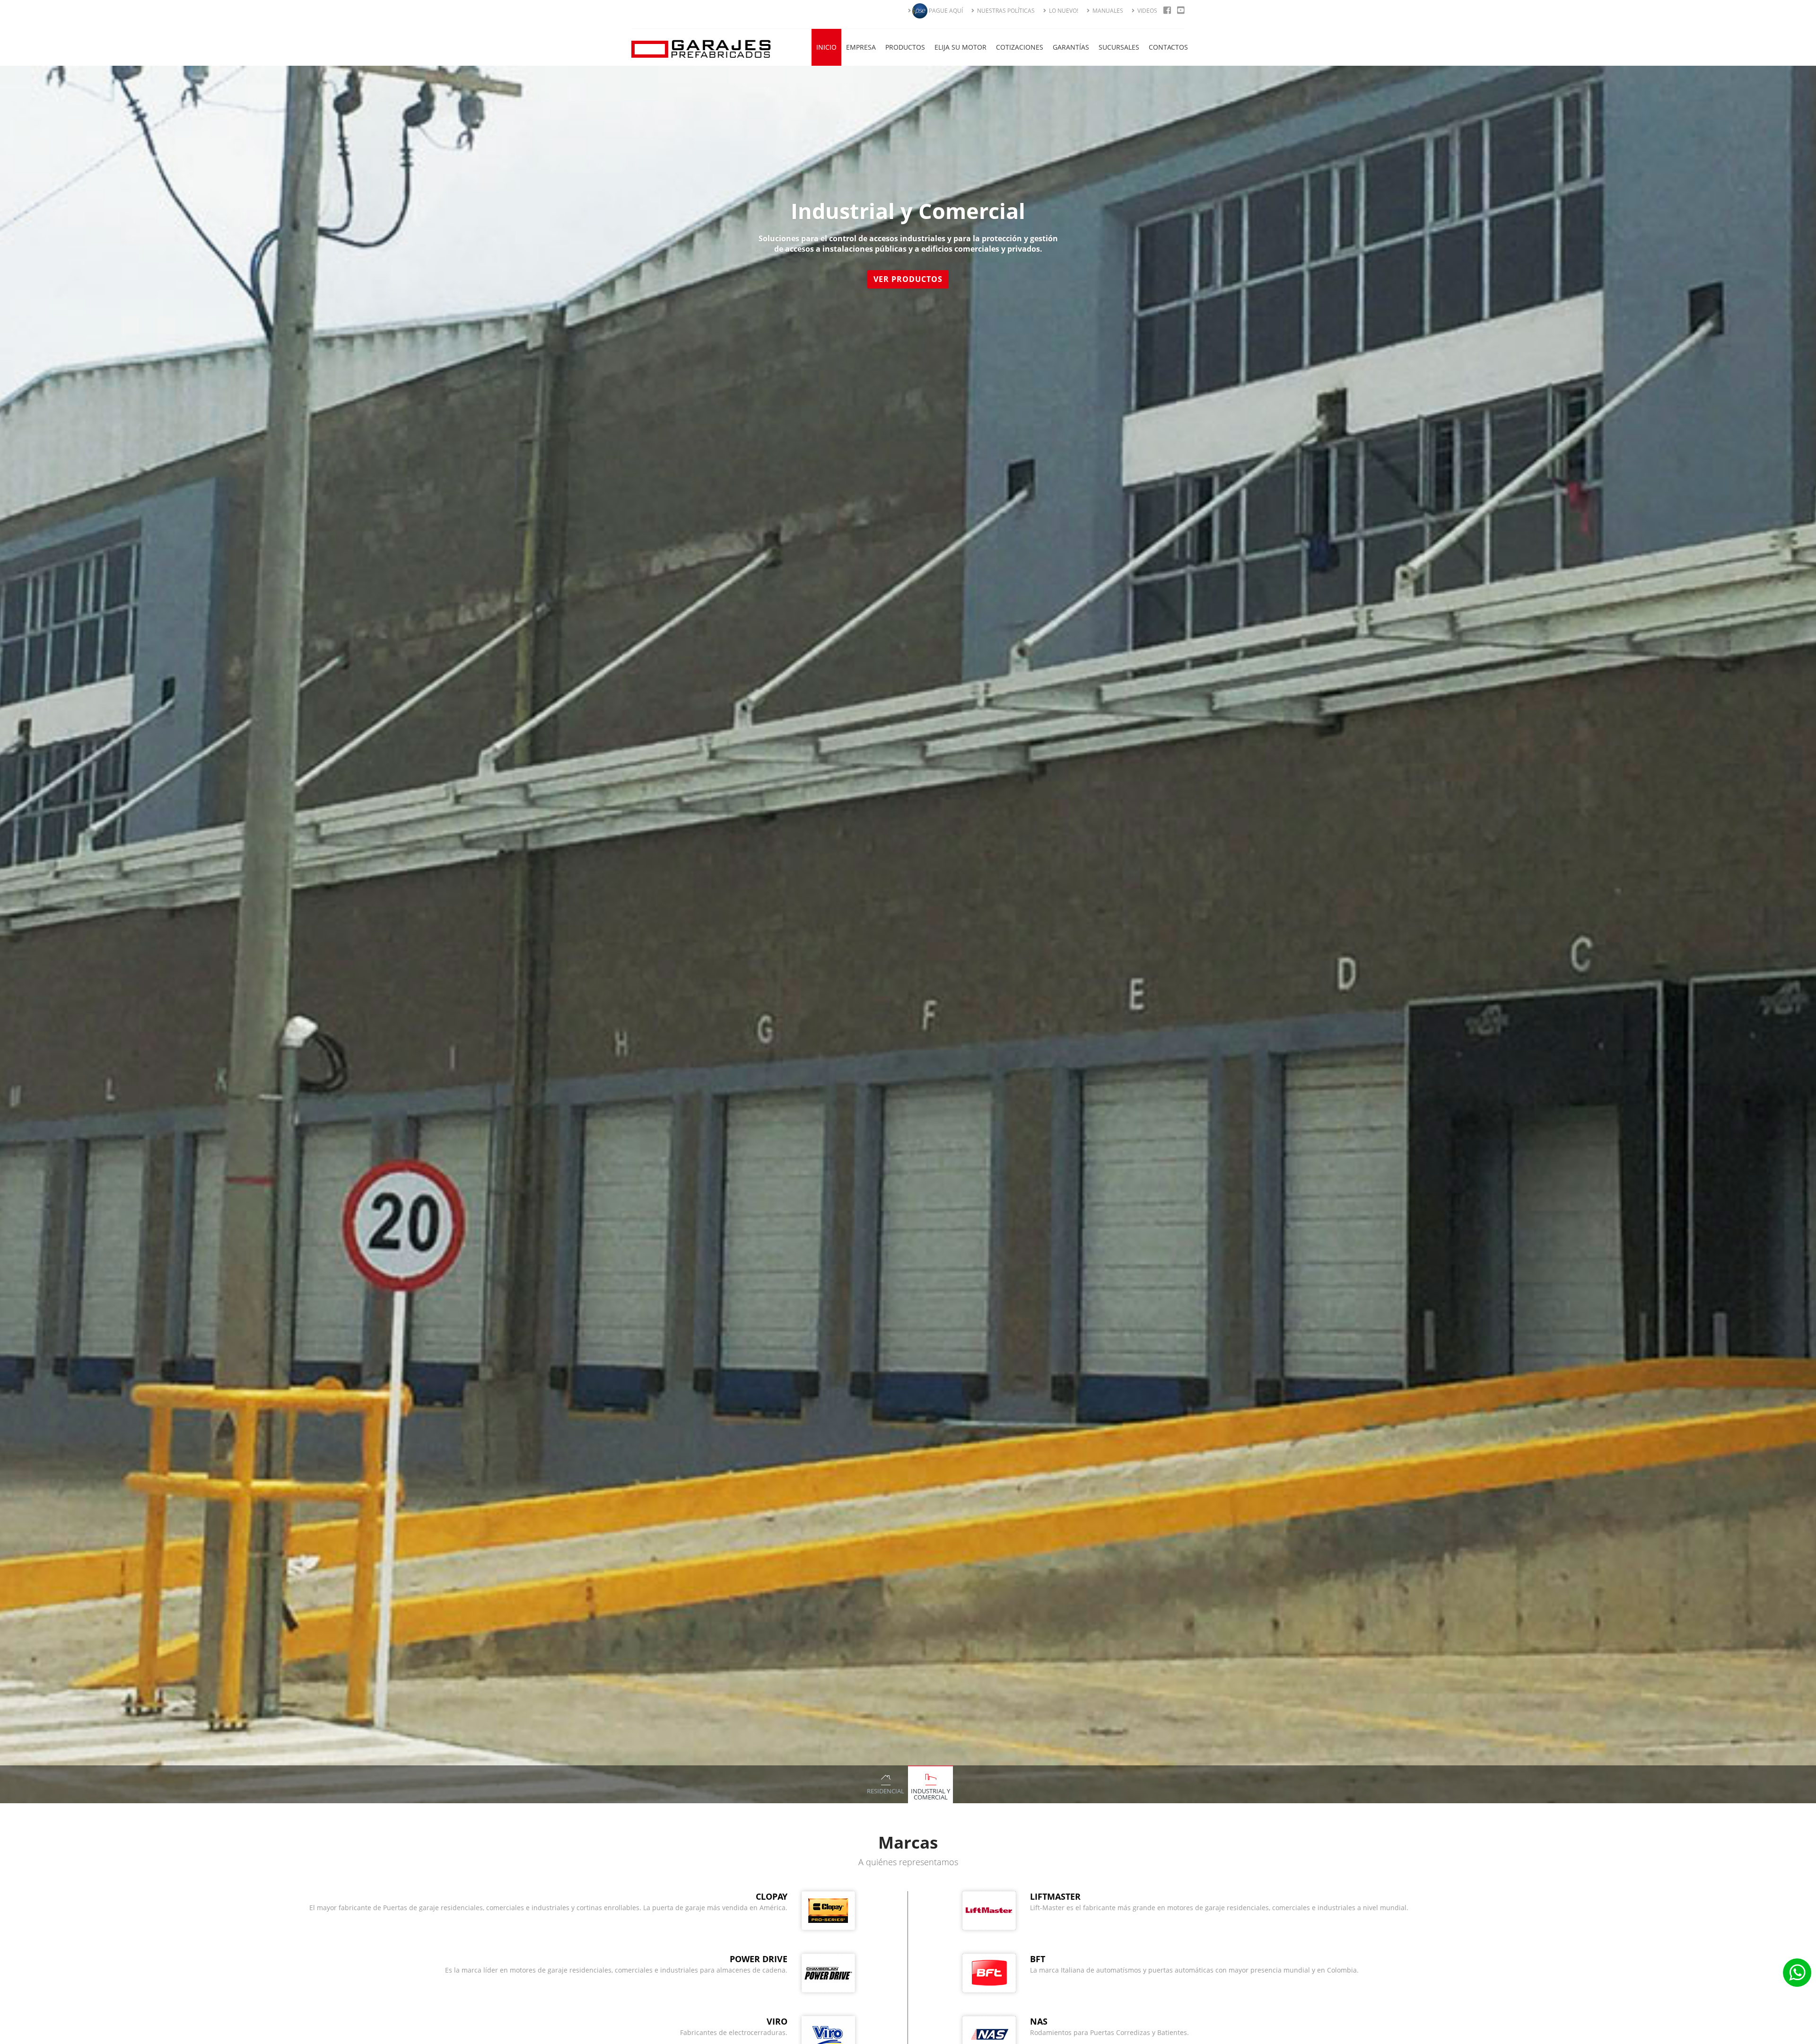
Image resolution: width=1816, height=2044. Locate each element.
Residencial (886, 1791)
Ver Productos (908, 279)
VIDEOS (1147, 11)
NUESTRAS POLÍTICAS (1005, 11)
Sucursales (1119, 47)
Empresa (861, 47)
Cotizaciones (1020, 47)
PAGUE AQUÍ (945, 11)
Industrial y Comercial (930, 1794)
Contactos (1168, 47)
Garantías (1071, 47)
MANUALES (1107, 11)
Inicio (826, 47)
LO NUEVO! (1063, 11)
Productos (905, 47)
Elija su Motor (960, 47)
